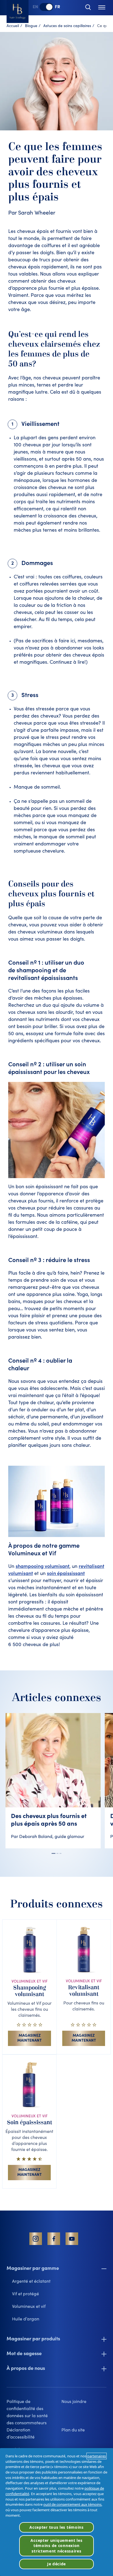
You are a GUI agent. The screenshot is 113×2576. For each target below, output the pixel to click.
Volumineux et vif (29, 2307)
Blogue (31, 26)
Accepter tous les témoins (56, 2527)
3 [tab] (60, 1853)
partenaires (97, 2456)
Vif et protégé (26, 2294)
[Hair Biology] (18, 11)
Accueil (13, 26)
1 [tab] (53, 1853)
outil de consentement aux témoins (72, 2504)
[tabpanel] (55, 1781)
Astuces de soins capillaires (67, 26)
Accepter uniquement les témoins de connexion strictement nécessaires (56, 2546)
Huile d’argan (26, 2319)
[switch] (46, 7)
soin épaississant (66, 1574)
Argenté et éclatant (31, 2282)
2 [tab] (57, 1853)
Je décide (56, 2564)
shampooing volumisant (43, 1567)
